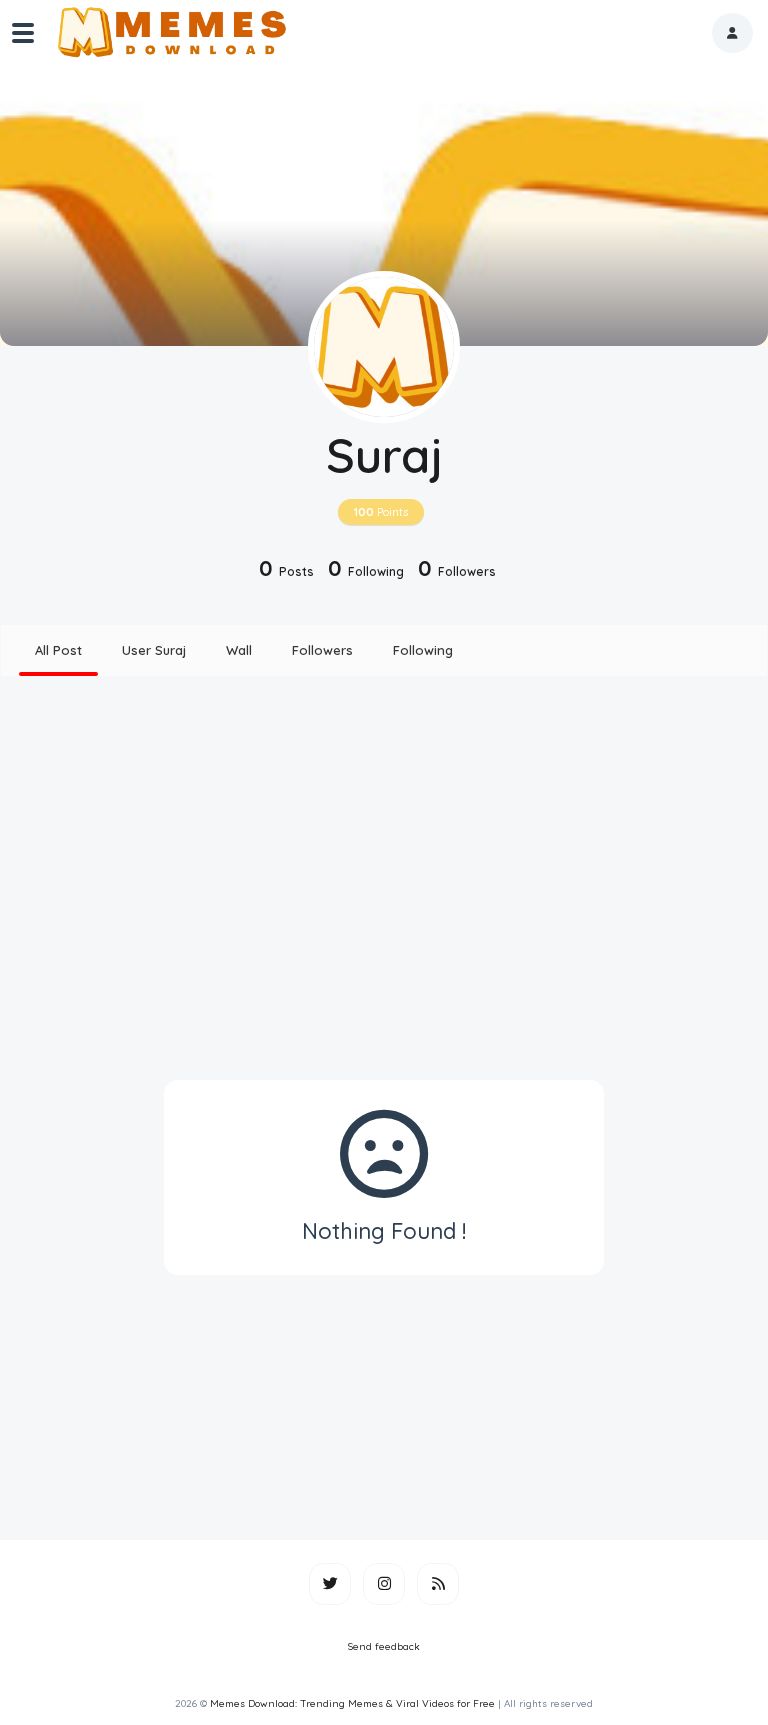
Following (423, 650)
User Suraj (154, 650)
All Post (58, 650)
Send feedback (384, 1646)
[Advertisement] (384, 848)
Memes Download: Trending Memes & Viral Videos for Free (352, 1703)
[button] (732, 33)
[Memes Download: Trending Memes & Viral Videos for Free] (170, 33)
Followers (322, 650)
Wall (239, 650)
